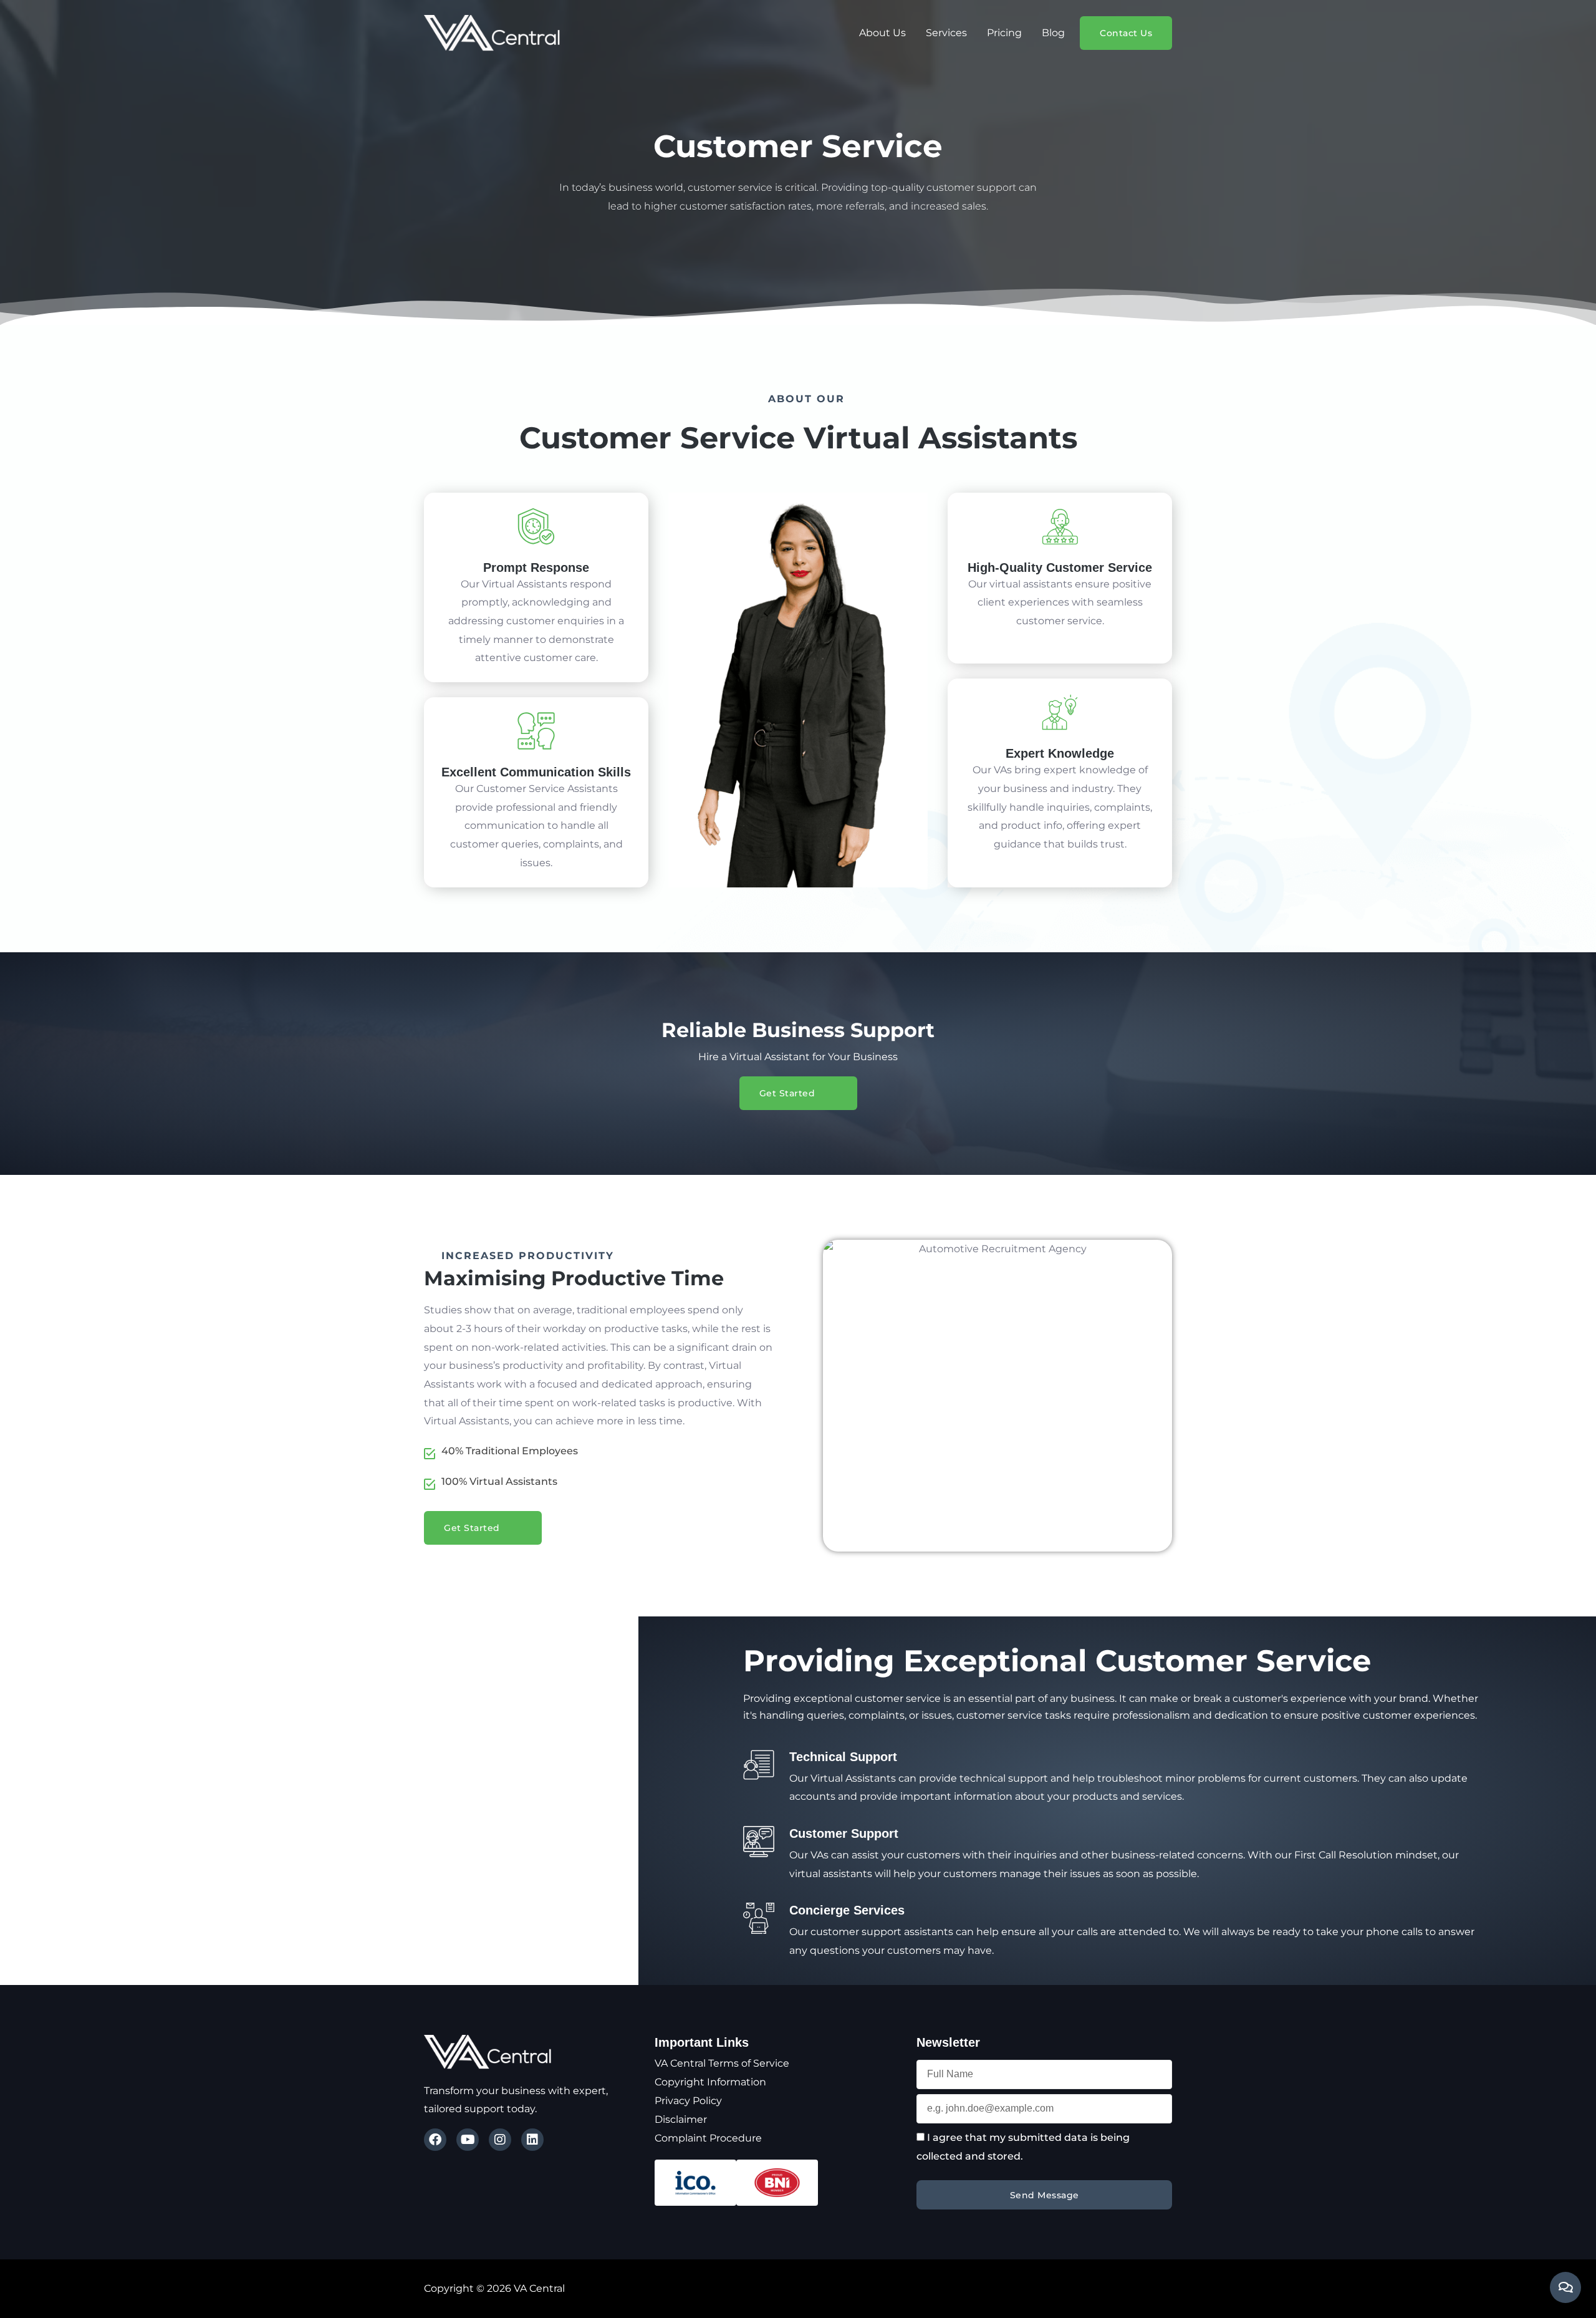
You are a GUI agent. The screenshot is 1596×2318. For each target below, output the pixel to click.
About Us (882, 33)
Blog (1053, 33)
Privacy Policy (688, 2101)
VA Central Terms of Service (722, 2063)
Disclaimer (681, 2119)
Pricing (1004, 33)
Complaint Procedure (708, 2138)
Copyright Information (710, 2082)
